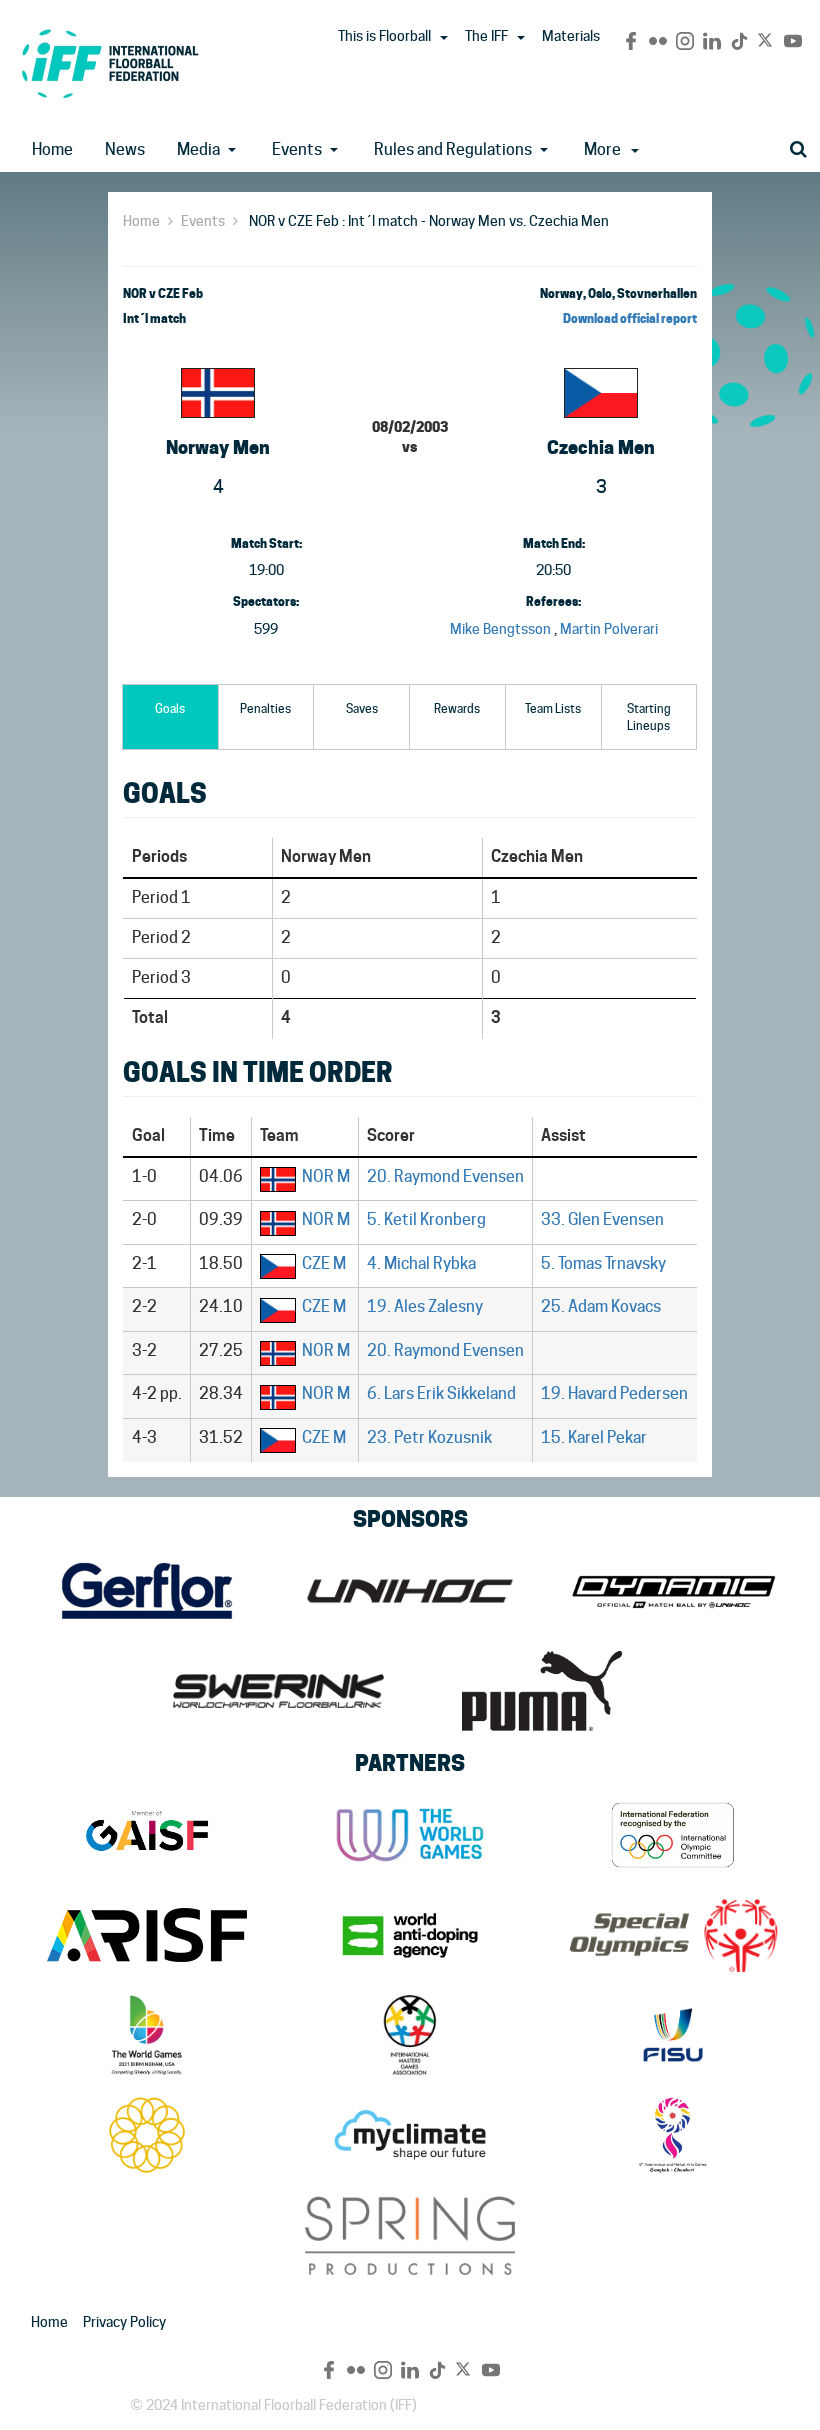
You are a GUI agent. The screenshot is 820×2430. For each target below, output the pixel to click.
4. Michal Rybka (421, 1263)
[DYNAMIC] (673, 1591)
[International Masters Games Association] (409, 2035)
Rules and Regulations (453, 149)
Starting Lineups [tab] (649, 717)
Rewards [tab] (457, 708)
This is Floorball (384, 36)
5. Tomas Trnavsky (603, 1263)
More (602, 149)
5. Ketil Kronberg (426, 1219)
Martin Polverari (609, 629)
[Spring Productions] (409, 2235)
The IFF (486, 36)
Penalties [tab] (265, 708)
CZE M (324, 1263)
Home (52, 149)
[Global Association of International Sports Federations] (146, 1835)
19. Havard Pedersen (614, 1393)
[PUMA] (541, 1691)
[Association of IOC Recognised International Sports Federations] (146, 1935)
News (125, 149)
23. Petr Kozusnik (429, 1437)
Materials (571, 36)
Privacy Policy (124, 2322)
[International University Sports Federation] (673, 2035)
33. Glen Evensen (602, 1219)
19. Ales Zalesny (425, 1306)
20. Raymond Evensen (445, 1176)
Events (297, 149)
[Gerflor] (146, 1591)
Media (198, 149)
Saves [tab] (362, 708)
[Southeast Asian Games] (146, 2135)
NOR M (326, 1176)
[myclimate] (409, 2135)
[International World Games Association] (409, 1835)
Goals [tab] (170, 708)
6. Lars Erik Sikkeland (441, 1393)
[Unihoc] (409, 1591)
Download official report (630, 318)
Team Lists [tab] (553, 708)
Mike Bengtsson (500, 629)
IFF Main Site (110, 63)
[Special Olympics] (673, 1935)
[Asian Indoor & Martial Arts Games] (673, 2135)
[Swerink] (278, 1691)
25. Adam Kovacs (601, 1306)
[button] (444, 38)
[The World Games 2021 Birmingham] (146, 2035)
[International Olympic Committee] (673, 1835)
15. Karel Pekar (594, 1437)
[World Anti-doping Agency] (409, 1935)
